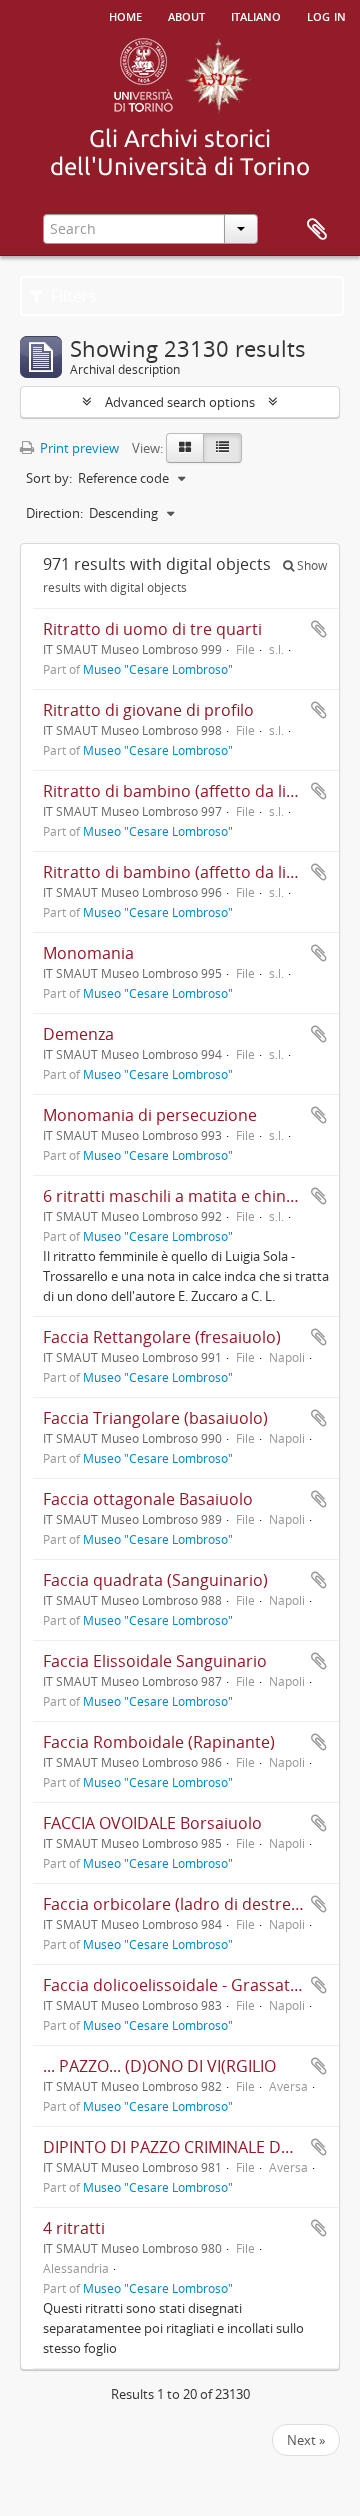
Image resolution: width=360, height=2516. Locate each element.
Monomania (88, 953)
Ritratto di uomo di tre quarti (152, 629)
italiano (256, 15)
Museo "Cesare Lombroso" (158, 669)
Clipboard (317, 230)
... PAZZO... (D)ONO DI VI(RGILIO (159, 2066)
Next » (306, 2440)
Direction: (54, 513)
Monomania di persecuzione (150, 1115)
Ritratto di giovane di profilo (148, 710)
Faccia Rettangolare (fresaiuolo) (162, 1337)
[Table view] (222, 448)
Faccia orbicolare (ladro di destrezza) (181, 1904)
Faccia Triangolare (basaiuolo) (155, 1418)
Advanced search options (180, 402)
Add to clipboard (319, 629)
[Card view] (185, 448)
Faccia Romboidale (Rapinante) (159, 1742)
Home (125, 15)
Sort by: (49, 478)
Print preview (78, 448)
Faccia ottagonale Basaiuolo (148, 1499)
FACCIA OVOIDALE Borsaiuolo (152, 1823)
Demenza (78, 1034)
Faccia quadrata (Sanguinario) (155, 1580)
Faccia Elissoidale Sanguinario (155, 1661)
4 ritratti (74, 2228)
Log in (326, 15)
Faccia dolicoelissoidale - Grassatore (179, 1985)
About (186, 15)
